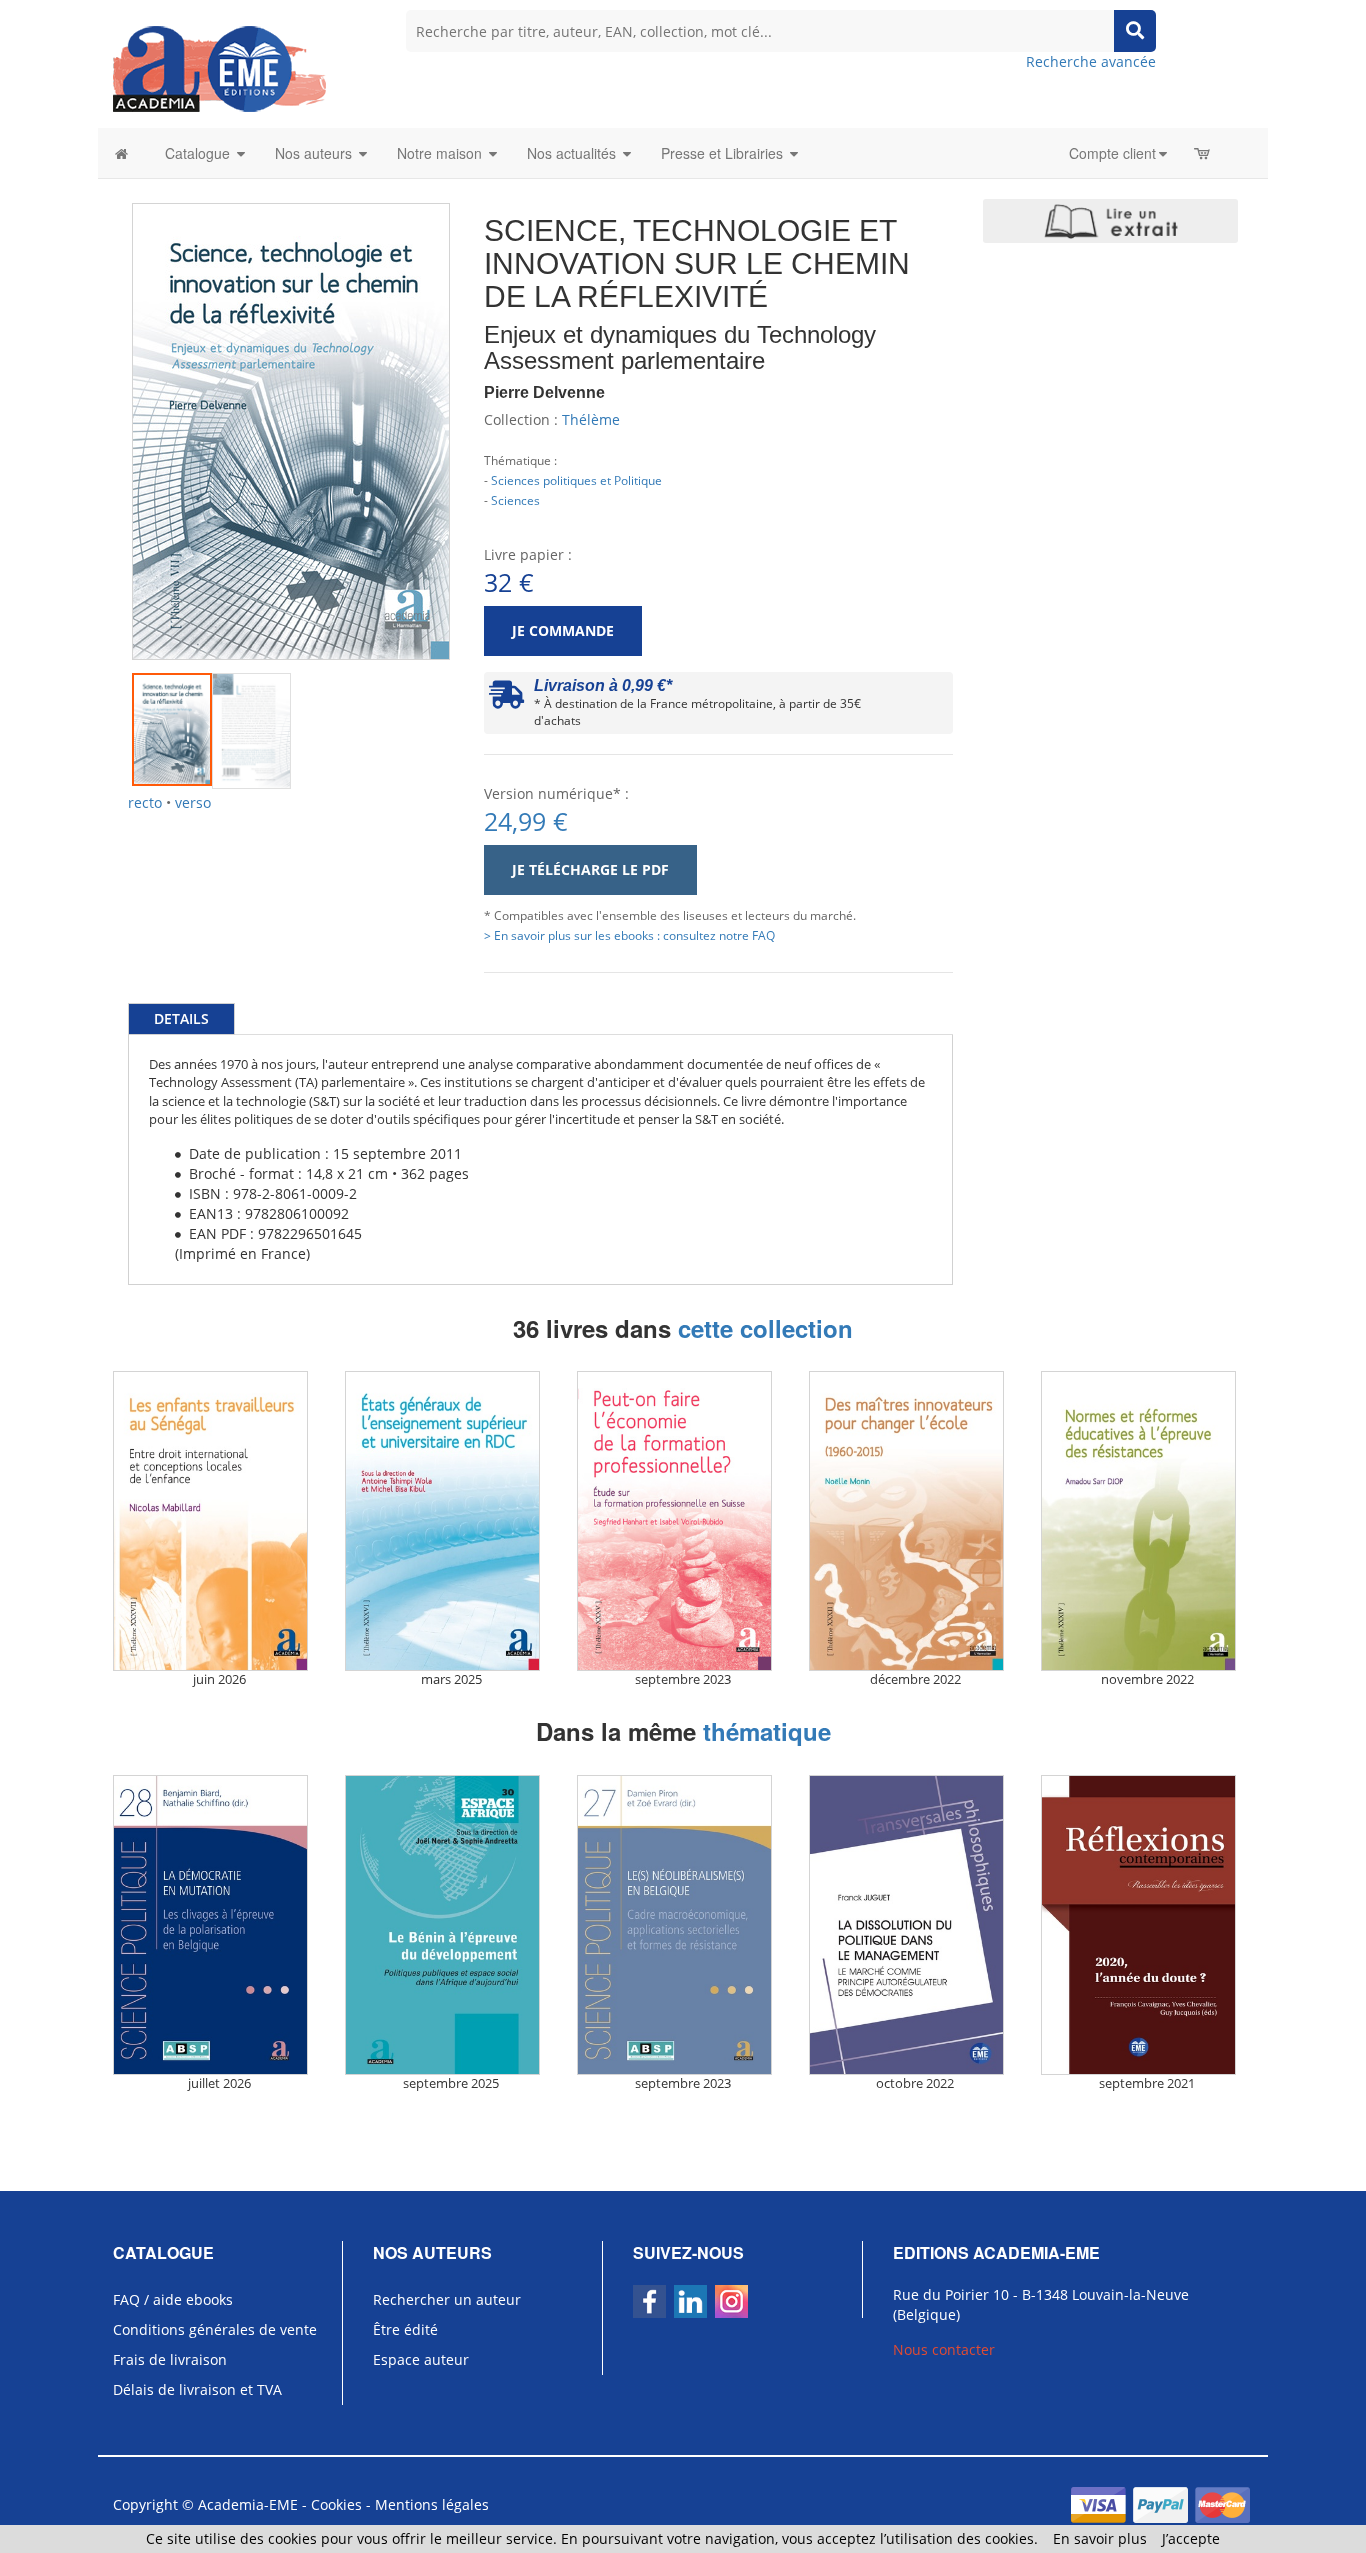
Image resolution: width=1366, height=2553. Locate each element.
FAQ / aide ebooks (173, 2299)
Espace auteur (421, 2359)
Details (181, 1018)
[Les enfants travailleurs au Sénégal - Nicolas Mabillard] (219, 1521)
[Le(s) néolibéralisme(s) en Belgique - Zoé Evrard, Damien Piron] (683, 1925)
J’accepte (1191, 2538)
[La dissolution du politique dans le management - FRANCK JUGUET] (915, 1925)
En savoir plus (1100, 2538)
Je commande (563, 630)
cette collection (765, 1328)
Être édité (405, 2329)
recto (145, 802)
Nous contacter (944, 2349)
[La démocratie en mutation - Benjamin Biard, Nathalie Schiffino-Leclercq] (219, 1925)
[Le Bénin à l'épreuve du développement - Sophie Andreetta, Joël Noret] (451, 1925)
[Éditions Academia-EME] (219, 67)
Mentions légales (432, 2504)
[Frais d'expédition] (506, 699)
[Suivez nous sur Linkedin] (690, 2301)
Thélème (591, 419)
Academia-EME (248, 2504)
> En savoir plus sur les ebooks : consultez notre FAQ (629, 935)
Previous (102, 406)
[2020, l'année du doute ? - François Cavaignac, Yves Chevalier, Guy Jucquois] (1147, 1925)
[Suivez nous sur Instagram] (731, 2301)
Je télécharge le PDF (590, 869)
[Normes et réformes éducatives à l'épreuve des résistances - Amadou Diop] (1147, 1521)
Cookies (336, 2504)
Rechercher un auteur (447, 2299)
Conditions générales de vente (215, 2329)
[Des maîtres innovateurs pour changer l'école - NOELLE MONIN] (915, 1521)
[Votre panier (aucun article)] (1203, 153)
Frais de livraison (170, 2359)
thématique (767, 1731)
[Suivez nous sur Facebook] (649, 2301)
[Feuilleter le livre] (1110, 221)
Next (480, 406)
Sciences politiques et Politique (576, 480)
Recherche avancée (1091, 61)
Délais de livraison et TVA (197, 2389)
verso (193, 802)
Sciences (515, 500)
